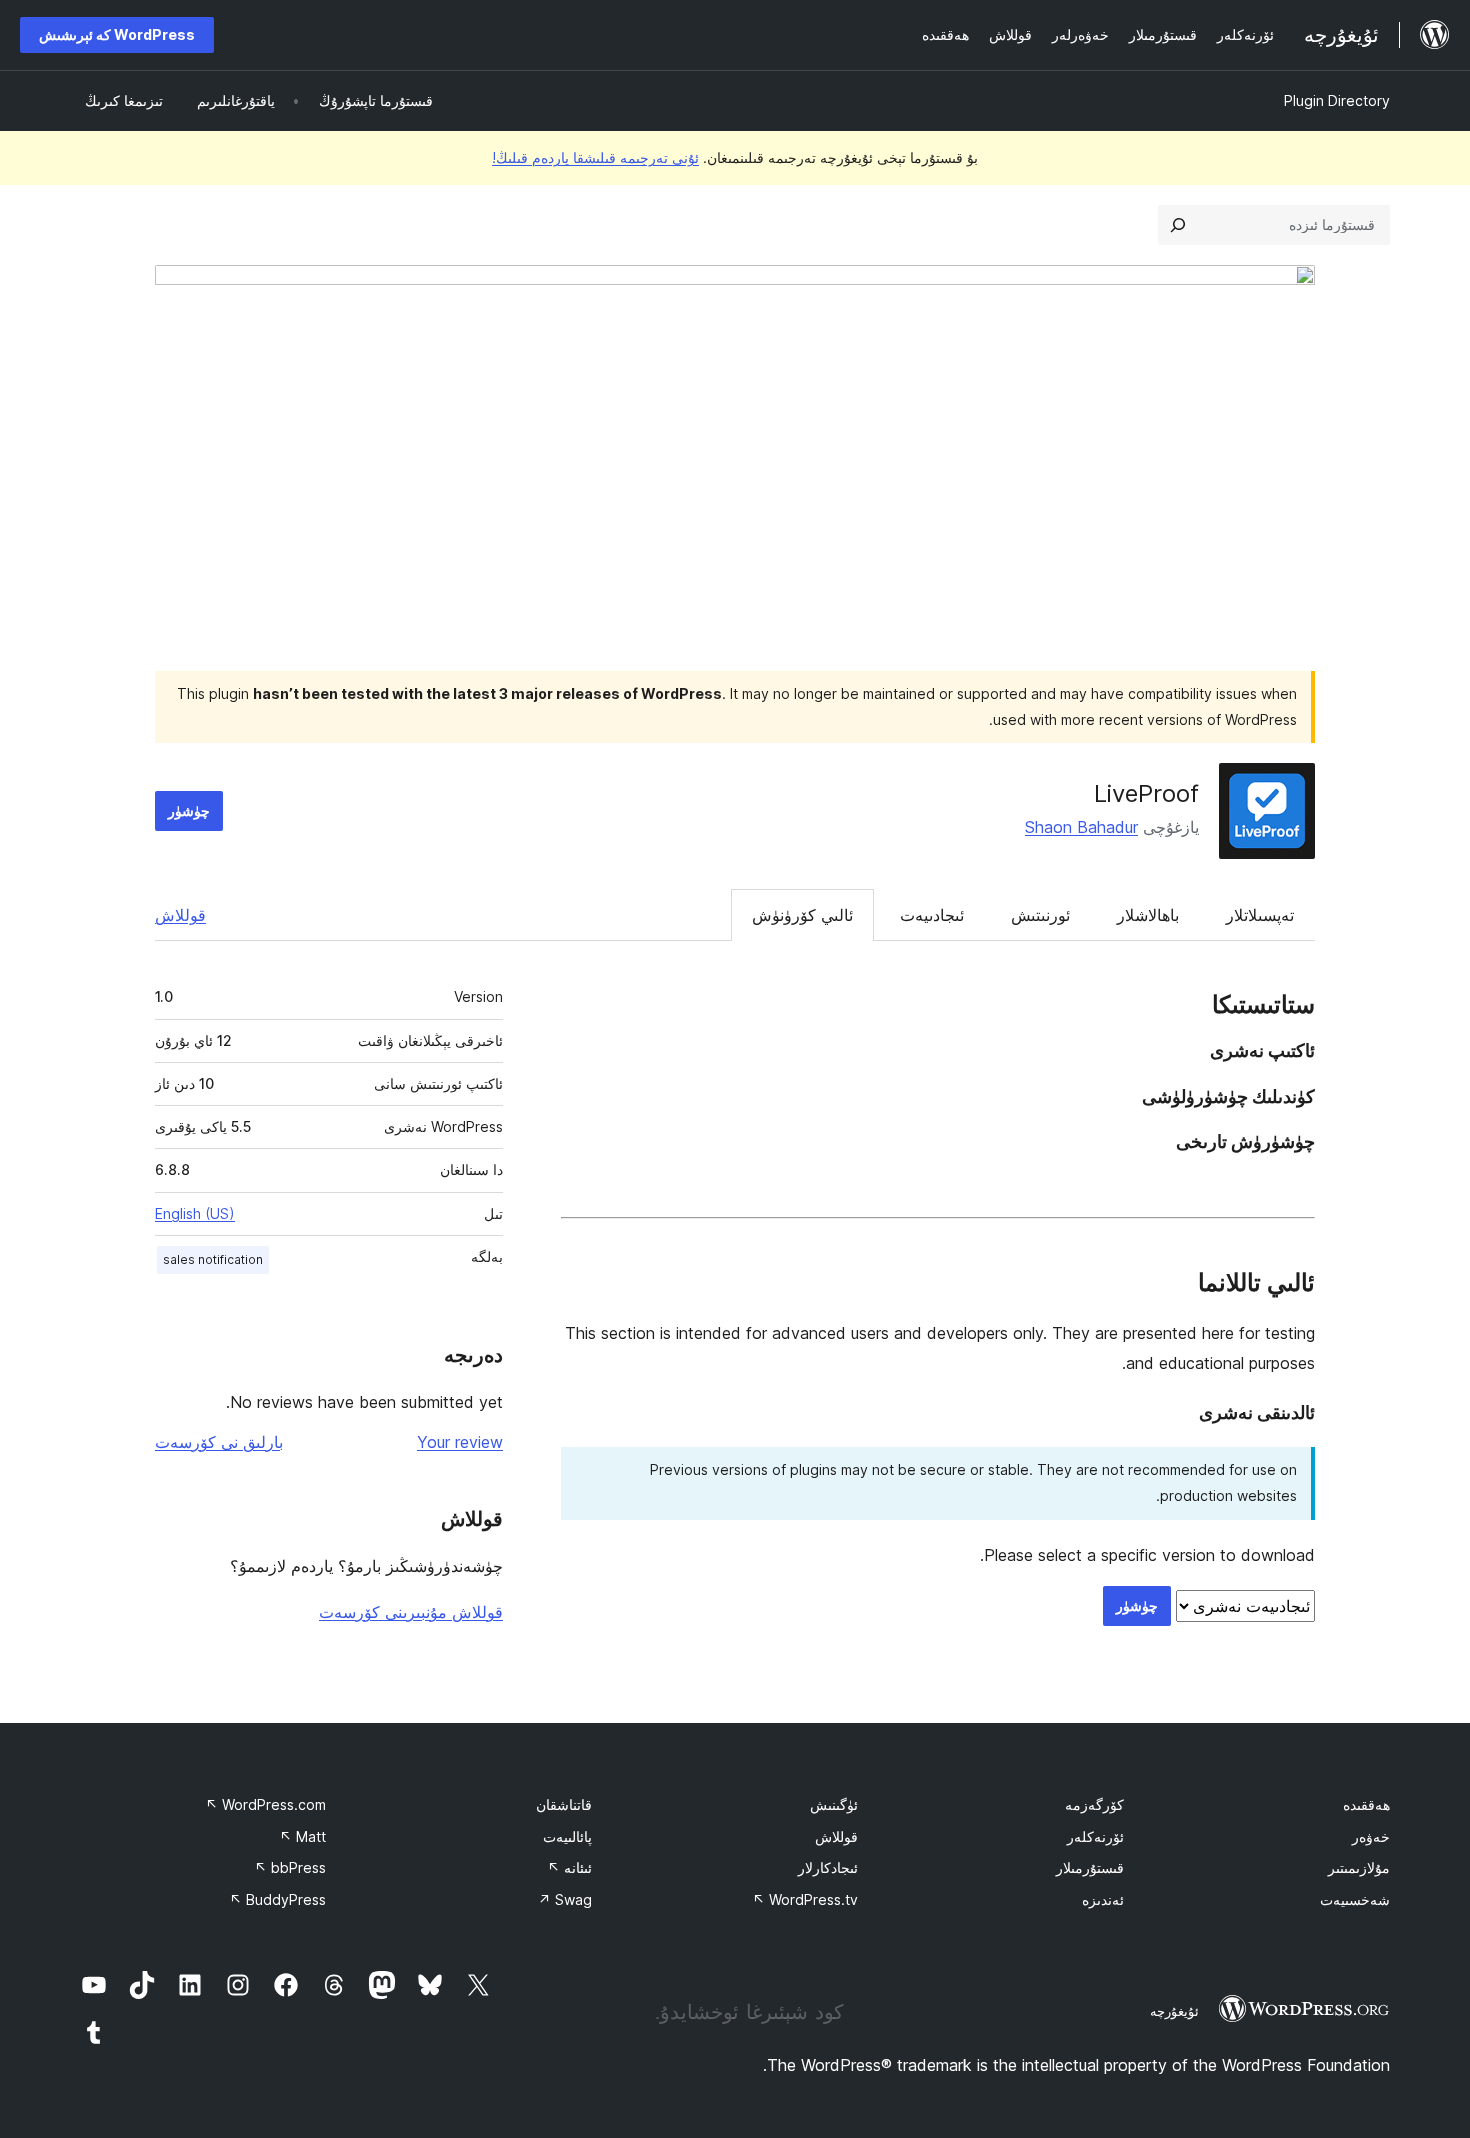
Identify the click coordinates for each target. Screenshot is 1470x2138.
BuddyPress (277, 1899)
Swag (565, 1899)
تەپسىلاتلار (1260, 915)
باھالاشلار (1148, 915)
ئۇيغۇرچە (1174, 2011)
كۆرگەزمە (1094, 1804)
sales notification (213, 1259)
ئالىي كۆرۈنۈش (802, 915)
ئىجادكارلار (828, 1867)
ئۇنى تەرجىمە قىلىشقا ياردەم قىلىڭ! (595, 157)
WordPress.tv (805, 1899)
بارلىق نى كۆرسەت (219, 1442)
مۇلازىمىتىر (1359, 1867)
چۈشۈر (189, 810)
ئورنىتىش (1040, 915)
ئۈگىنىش (834, 1804)
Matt (302, 1836)
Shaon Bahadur (1081, 827)
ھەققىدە (1366, 1804)
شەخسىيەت (1355, 1899)
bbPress (290, 1867)
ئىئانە (569, 1867)
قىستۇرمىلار (1090, 1867)
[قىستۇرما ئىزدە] (1178, 225)
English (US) (195, 1213)
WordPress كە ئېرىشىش (117, 34)
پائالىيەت (567, 1836)
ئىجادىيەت (932, 915)
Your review (460, 1442)
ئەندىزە (1103, 1899)
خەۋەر (1371, 1836)
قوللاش (180, 915)
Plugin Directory (1337, 100)
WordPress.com (265, 1804)
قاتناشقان (564, 1804)
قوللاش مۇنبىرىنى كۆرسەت (411, 1612)
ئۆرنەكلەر (1095, 1836)
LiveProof (1146, 793)
